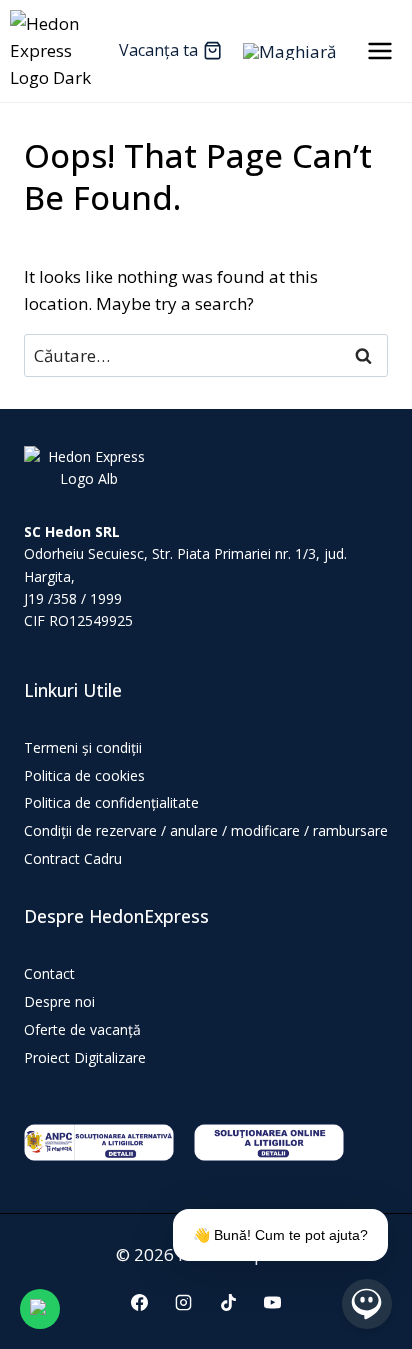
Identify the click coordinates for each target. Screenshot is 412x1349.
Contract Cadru (73, 858)
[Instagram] (184, 1302)
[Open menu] (379, 50)
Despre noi (59, 1001)
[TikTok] (228, 1302)
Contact (49, 973)
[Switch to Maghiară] (289, 51)
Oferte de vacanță (82, 1029)
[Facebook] (140, 1302)
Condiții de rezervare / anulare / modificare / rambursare (206, 830)
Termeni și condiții (83, 747)
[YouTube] (272, 1302)
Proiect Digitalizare (85, 1057)
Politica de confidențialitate (111, 802)
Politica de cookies (84, 775)
